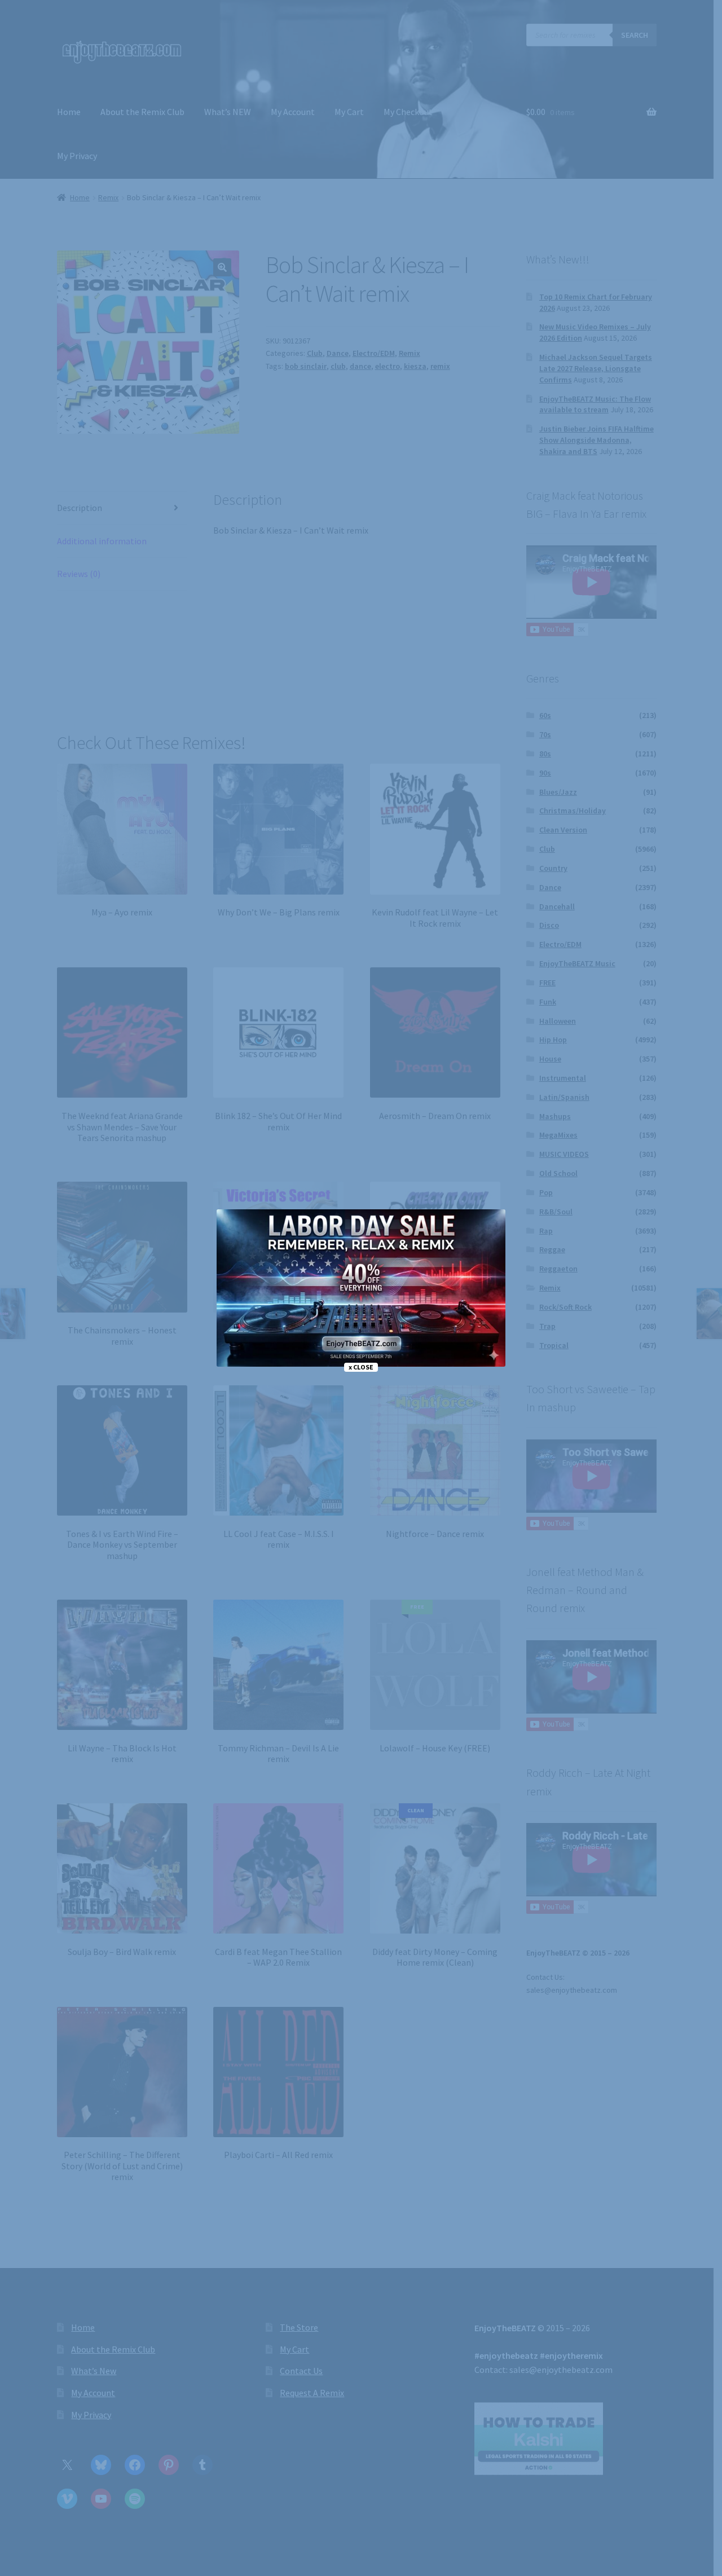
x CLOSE (361, 1367)
